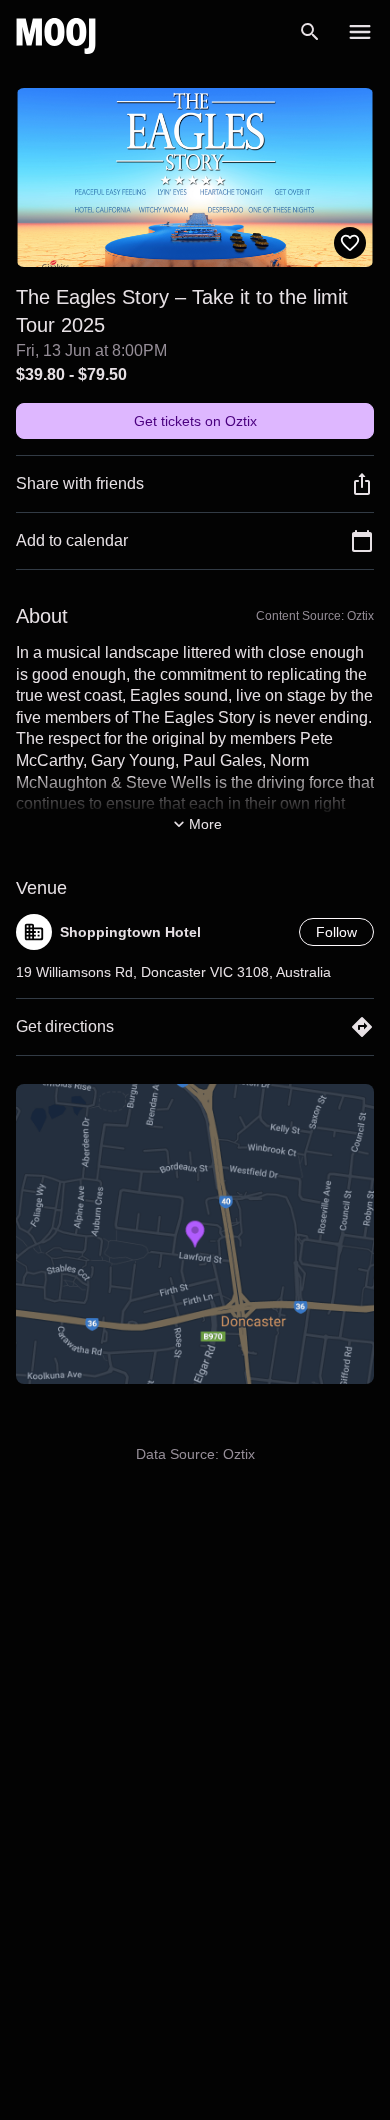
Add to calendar (72, 540)
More (205, 824)
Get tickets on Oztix (195, 421)
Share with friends (80, 483)
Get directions (65, 1026)
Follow (336, 932)
